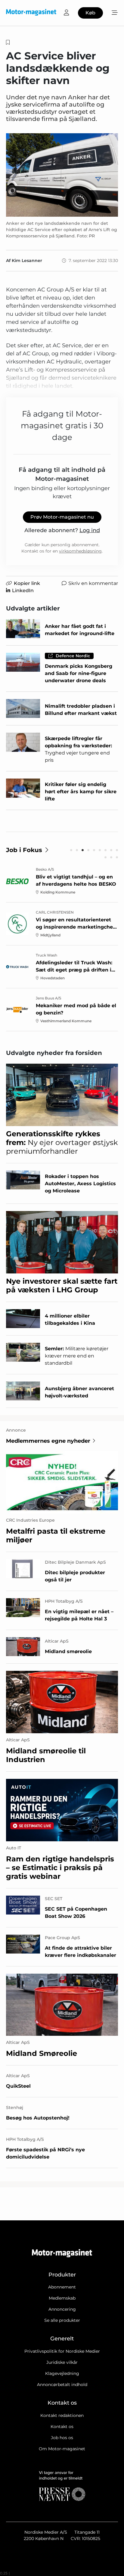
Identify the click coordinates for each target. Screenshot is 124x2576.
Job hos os (62, 2438)
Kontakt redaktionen (62, 2415)
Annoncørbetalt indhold (62, 2385)
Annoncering (62, 2309)
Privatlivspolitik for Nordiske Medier (62, 2351)
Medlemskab (62, 2298)
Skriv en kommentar (93, 583)
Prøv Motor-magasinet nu (62, 517)
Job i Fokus (24, 850)
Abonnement (62, 2287)
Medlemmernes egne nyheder (48, 1441)
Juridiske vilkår (62, 2362)
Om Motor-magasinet (62, 2449)
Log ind (90, 530)
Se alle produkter (62, 2320)
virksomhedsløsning (80, 551)
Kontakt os (62, 2427)
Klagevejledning (62, 2373)
